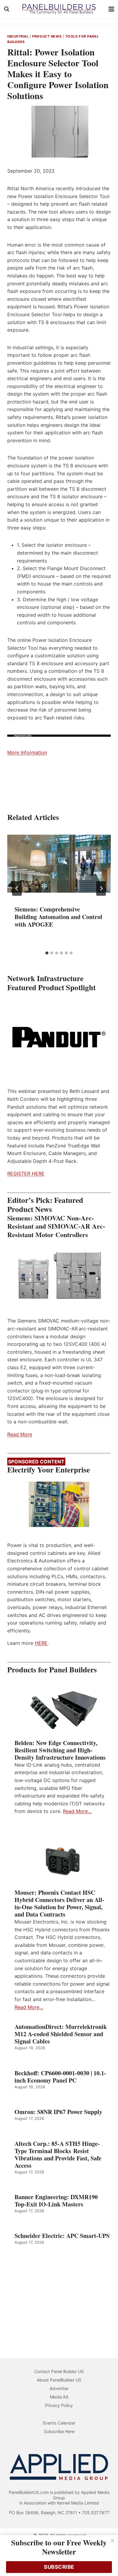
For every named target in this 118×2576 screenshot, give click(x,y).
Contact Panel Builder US (59, 2371)
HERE (41, 1643)
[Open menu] (111, 9)
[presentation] (59, 864)
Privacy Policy (59, 2405)
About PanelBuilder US (59, 2380)
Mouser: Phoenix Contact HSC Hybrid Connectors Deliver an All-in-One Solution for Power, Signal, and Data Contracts (59, 1904)
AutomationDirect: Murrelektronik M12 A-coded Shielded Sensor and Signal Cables (61, 2034)
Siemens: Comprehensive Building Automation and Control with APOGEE (58, 917)
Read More (20, 1434)
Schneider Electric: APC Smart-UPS (62, 2236)
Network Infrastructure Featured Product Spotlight (51, 983)
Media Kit (59, 2397)
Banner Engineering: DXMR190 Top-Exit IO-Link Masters (56, 2201)
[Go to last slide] (17, 888)
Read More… (77, 1811)
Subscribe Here (59, 2431)
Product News (47, 36)
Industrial (18, 36)
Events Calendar (59, 2423)
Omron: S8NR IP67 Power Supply (58, 2112)
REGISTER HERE (26, 1173)
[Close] (113, 2541)
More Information (27, 752)
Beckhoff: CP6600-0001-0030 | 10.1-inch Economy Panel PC (60, 2077)
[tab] (47, 953)
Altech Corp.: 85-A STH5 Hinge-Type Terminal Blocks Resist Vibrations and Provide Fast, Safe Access (58, 2155)
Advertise (59, 2388)
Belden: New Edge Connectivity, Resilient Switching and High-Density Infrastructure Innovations (60, 1750)
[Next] (101, 888)
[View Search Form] (7, 9)
